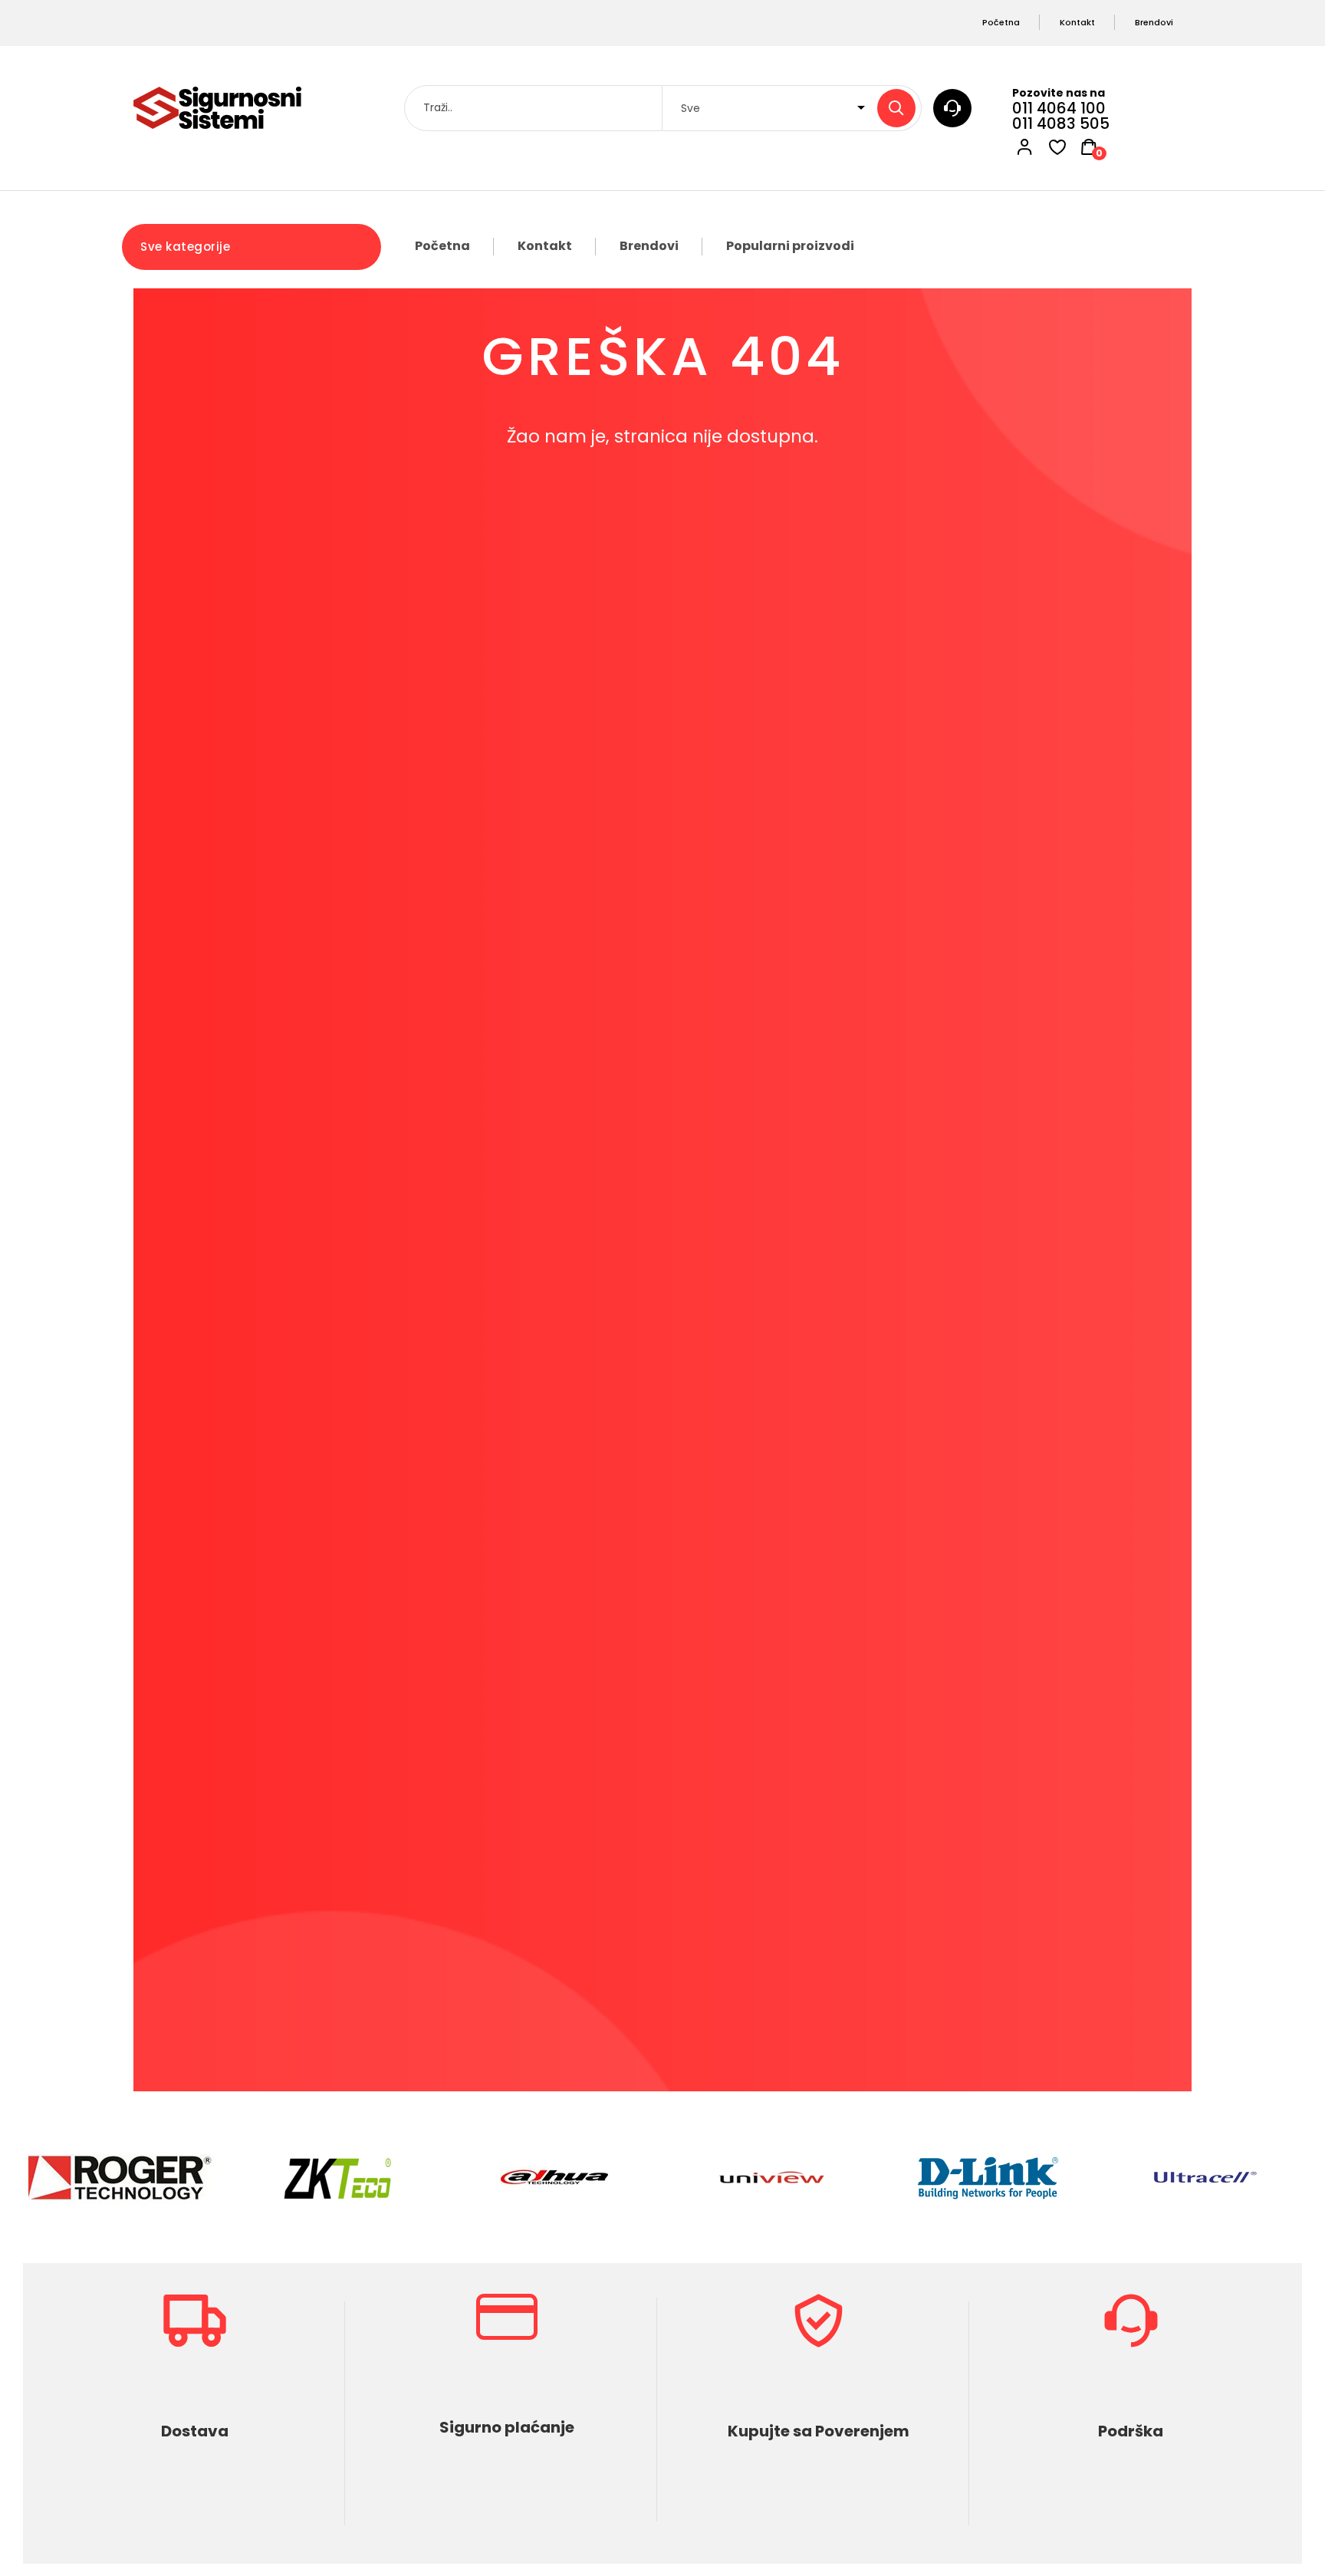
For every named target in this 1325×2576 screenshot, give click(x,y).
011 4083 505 (1061, 123)
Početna (442, 246)
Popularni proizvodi (790, 246)
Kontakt (545, 246)
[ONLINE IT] (217, 108)
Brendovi (649, 246)
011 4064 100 (1059, 108)
